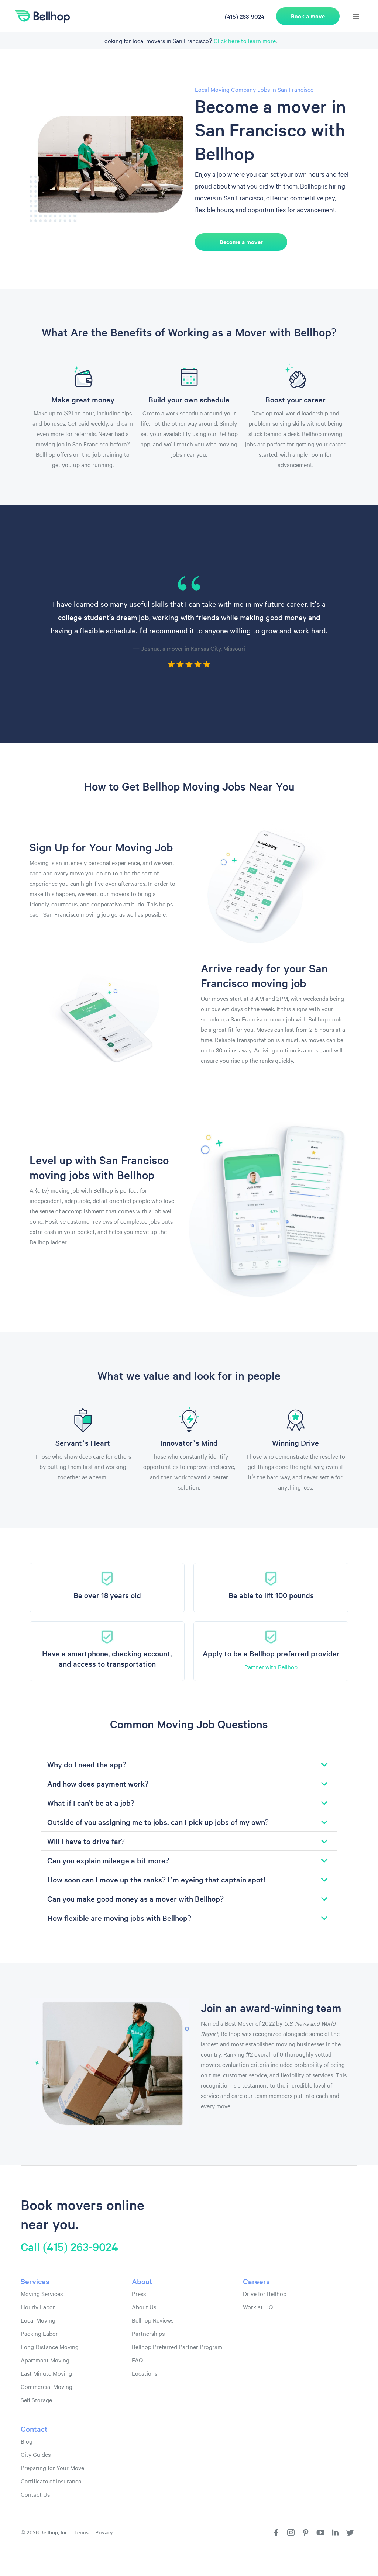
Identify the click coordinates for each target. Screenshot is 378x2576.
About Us (144, 2307)
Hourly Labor (38, 2307)
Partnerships (148, 2333)
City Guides (36, 2454)
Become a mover (241, 242)
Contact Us (35, 2494)
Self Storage (36, 2400)
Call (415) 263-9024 (69, 2247)
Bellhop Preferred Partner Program (177, 2347)
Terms (81, 2532)
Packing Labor (39, 2333)
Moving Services (42, 2293)
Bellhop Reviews (153, 2320)
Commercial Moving (47, 2386)
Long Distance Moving (50, 2347)
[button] (189, 1764)
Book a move (308, 16)
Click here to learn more (245, 41)
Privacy (104, 2532)
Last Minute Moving (46, 2373)
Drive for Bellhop (265, 2293)
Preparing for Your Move (52, 2468)
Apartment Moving (45, 2360)
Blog (27, 2441)
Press (139, 2293)
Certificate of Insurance (51, 2481)
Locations (145, 2373)
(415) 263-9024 (245, 16)
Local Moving (38, 2320)
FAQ (137, 2360)
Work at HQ (258, 2307)
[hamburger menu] (356, 17)
